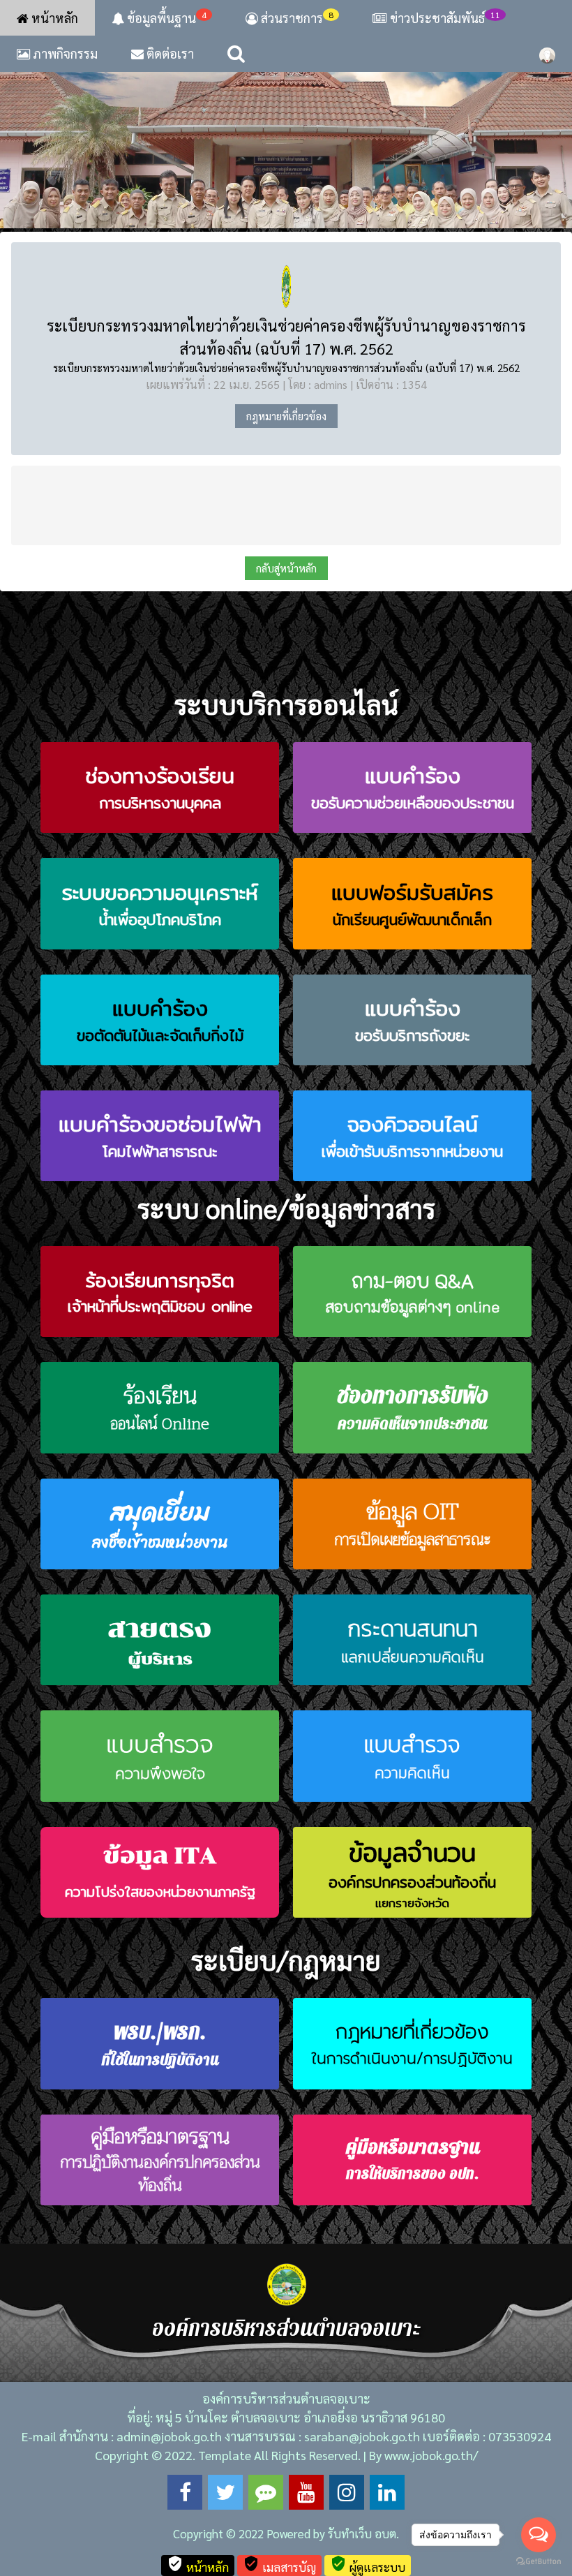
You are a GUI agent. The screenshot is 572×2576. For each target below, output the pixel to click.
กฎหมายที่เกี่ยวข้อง (286, 416)
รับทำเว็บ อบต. (363, 2533)
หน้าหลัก (53, 18)
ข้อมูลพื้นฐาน (165, 17)
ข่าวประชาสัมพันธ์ (445, 17)
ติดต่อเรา (169, 53)
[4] (286, 132)
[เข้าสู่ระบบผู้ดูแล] (547, 54)
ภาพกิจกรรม (64, 53)
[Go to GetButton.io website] (539, 2562)
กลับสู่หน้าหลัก (286, 568)
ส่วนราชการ (296, 17)
